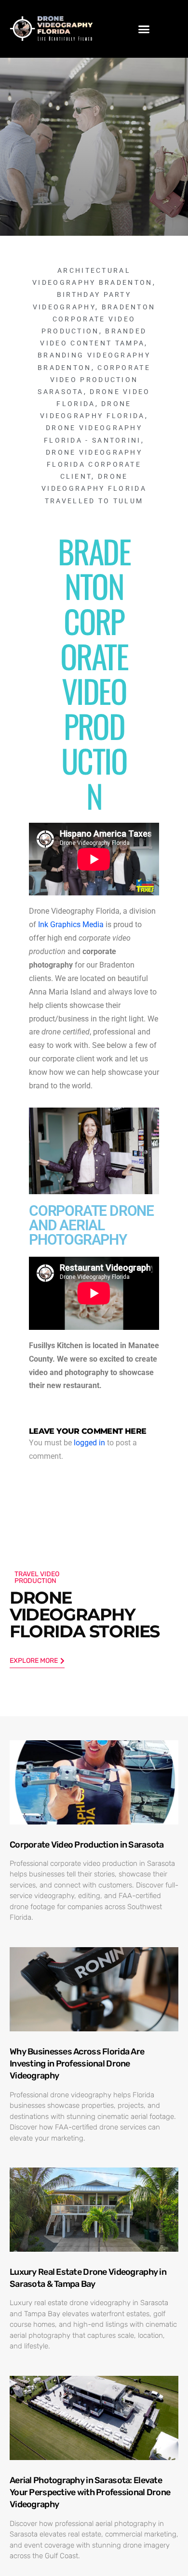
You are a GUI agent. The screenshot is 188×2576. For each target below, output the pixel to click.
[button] (144, 29)
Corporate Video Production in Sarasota (87, 1845)
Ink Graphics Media (71, 925)
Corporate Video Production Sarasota (94, 380)
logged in (89, 1443)
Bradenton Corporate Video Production (99, 319)
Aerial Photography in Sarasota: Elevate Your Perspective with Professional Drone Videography (90, 2492)
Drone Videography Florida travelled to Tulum (94, 488)
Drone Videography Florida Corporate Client (94, 464)
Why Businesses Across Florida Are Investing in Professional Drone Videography (77, 2064)
